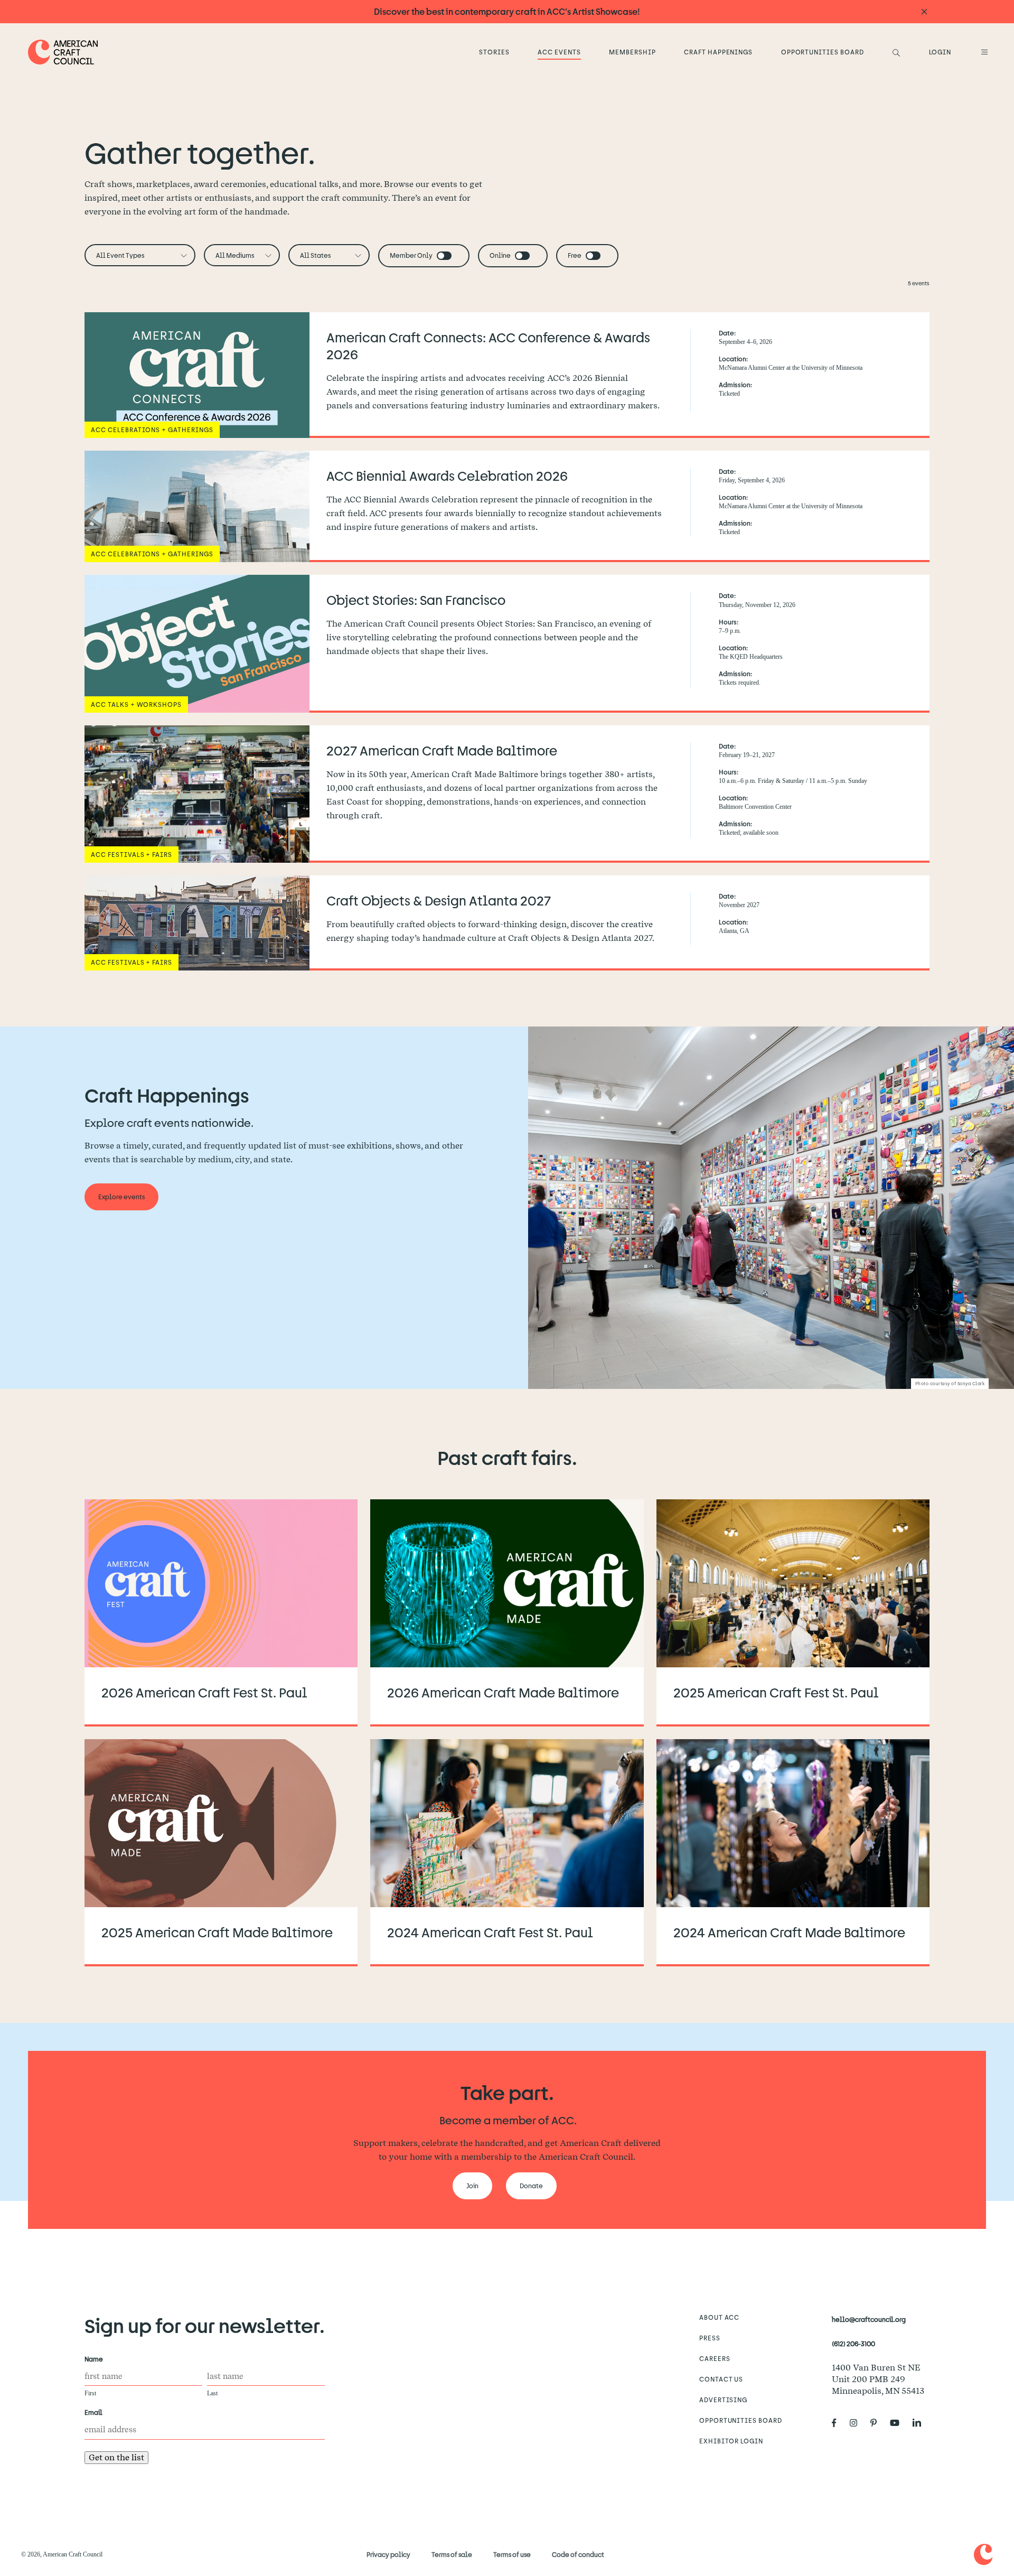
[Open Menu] (983, 52)
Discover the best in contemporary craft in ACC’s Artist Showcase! (507, 11)
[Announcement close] (924, 12)
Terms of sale (452, 2554)
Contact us (721, 2379)
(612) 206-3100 (853, 2344)
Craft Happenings (718, 52)
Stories (494, 52)
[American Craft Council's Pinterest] (878, 2423)
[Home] (63, 52)
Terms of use (512, 2554)
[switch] (444, 256)
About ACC (720, 2317)
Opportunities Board (823, 52)
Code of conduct (578, 2554)
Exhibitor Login (731, 2441)
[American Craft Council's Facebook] (838, 2423)
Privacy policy (388, 2554)
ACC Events (559, 52)
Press (710, 2338)
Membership (632, 52)
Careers (715, 2358)
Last (212, 2393)
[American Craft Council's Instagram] (858, 2423)
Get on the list (116, 2457)
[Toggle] (444, 256)
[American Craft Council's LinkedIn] (921, 2423)
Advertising (724, 2400)
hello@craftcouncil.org (869, 2319)
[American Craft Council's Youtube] (899, 2423)
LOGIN (940, 52)
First (90, 2393)
